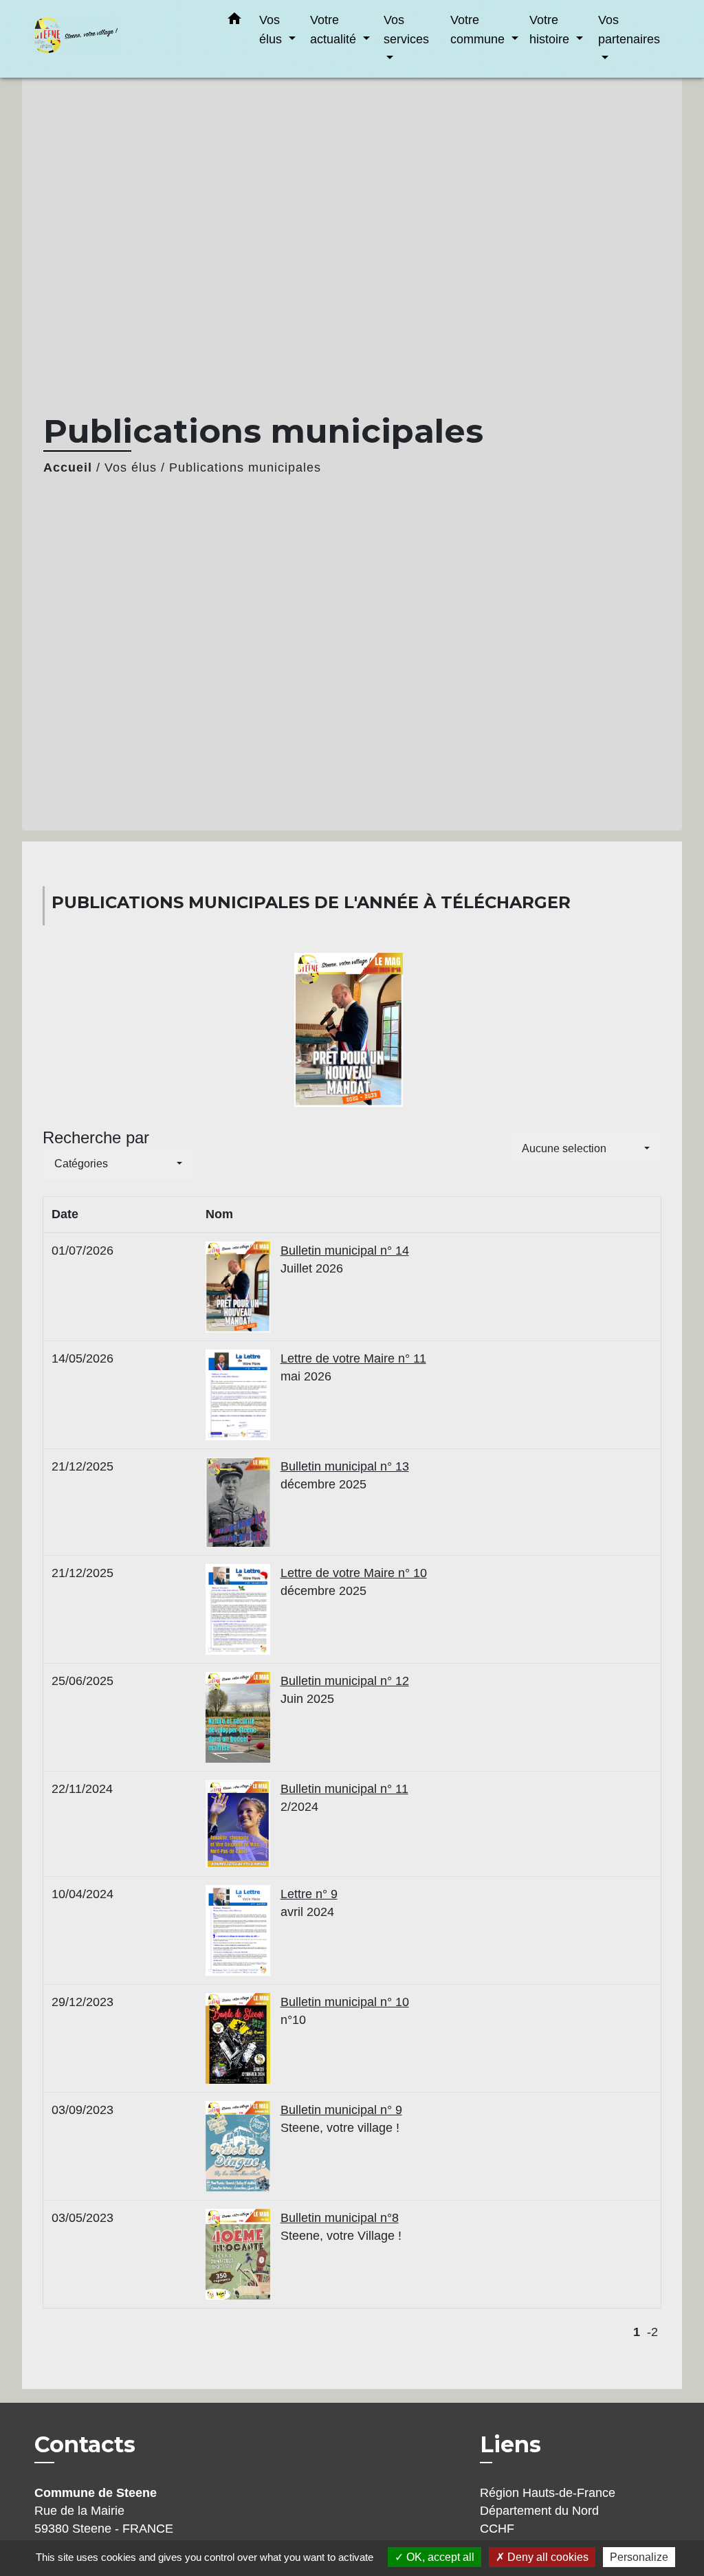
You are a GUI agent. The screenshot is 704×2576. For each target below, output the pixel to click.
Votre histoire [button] (551, 29)
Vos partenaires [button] (629, 29)
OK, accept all (439, 2557)
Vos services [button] (406, 29)
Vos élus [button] (272, 29)
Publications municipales (245, 467)
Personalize (639, 2557)
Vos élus (131, 467)
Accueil (68, 467)
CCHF (497, 2529)
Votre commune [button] (479, 29)
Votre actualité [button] (335, 29)
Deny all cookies (547, 2557)
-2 (652, 2332)
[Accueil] (118, 39)
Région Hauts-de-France (548, 2493)
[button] (234, 21)
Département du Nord (539, 2511)
